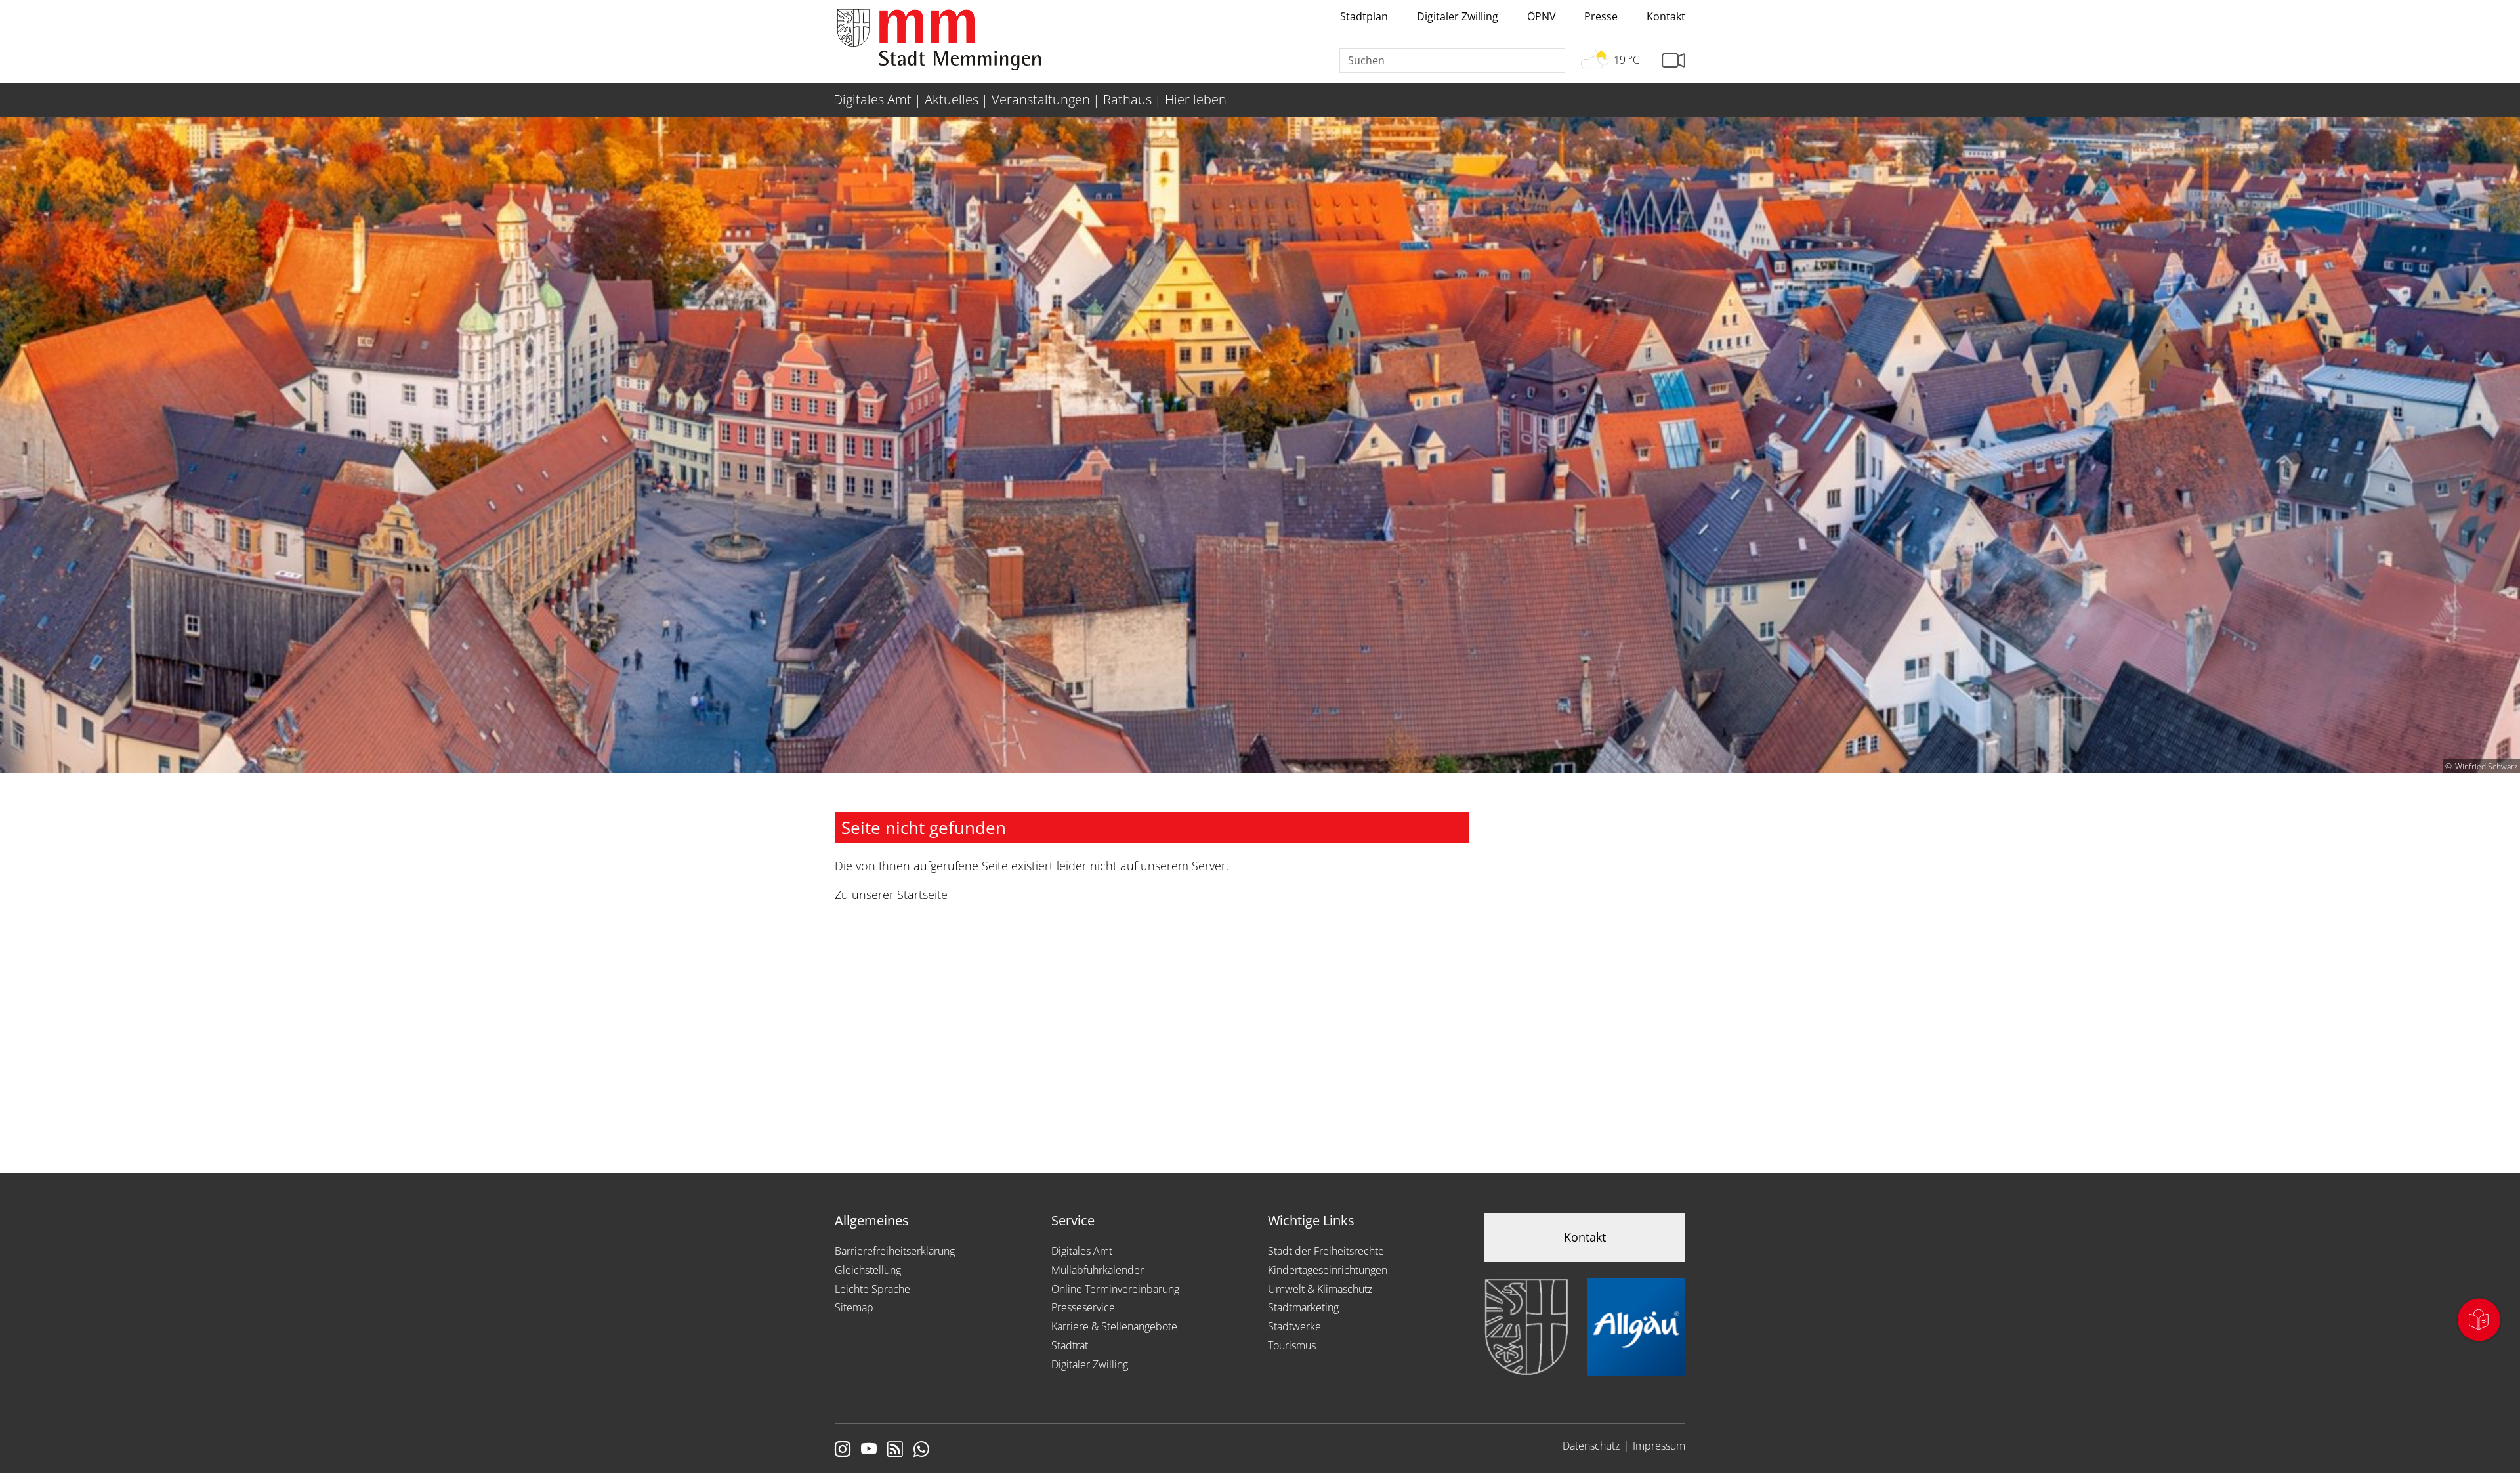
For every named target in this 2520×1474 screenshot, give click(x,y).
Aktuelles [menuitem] (952, 99)
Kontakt (1666, 16)
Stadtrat (1070, 1345)
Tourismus (1292, 1345)
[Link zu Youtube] (869, 1450)
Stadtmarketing (1303, 1307)
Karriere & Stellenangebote (1114, 1326)
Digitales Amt (1082, 1251)
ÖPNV (1542, 16)
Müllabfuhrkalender (1098, 1270)
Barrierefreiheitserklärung (895, 1251)
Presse (1601, 16)
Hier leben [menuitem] (1196, 99)
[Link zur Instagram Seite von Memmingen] (843, 1450)
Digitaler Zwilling (1458, 16)
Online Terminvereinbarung (1115, 1289)
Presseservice (1083, 1307)
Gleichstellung (868, 1270)
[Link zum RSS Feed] (895, 1450)
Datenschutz (1591, 1446)
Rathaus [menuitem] (1127, 99)
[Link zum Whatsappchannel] (921, 1450)
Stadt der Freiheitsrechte (1326, 1251)
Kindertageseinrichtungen (1328, 1270)
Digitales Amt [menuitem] (872, 99)
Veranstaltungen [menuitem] (1041, 99)
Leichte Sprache (872, 1289)
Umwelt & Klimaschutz (1320, 1289)
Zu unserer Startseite (891, 895)
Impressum (1659, 1446)
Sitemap (854, 1307)
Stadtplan (1364, 16)
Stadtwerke (1294, 1326)
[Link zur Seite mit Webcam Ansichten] (1673, 61)
